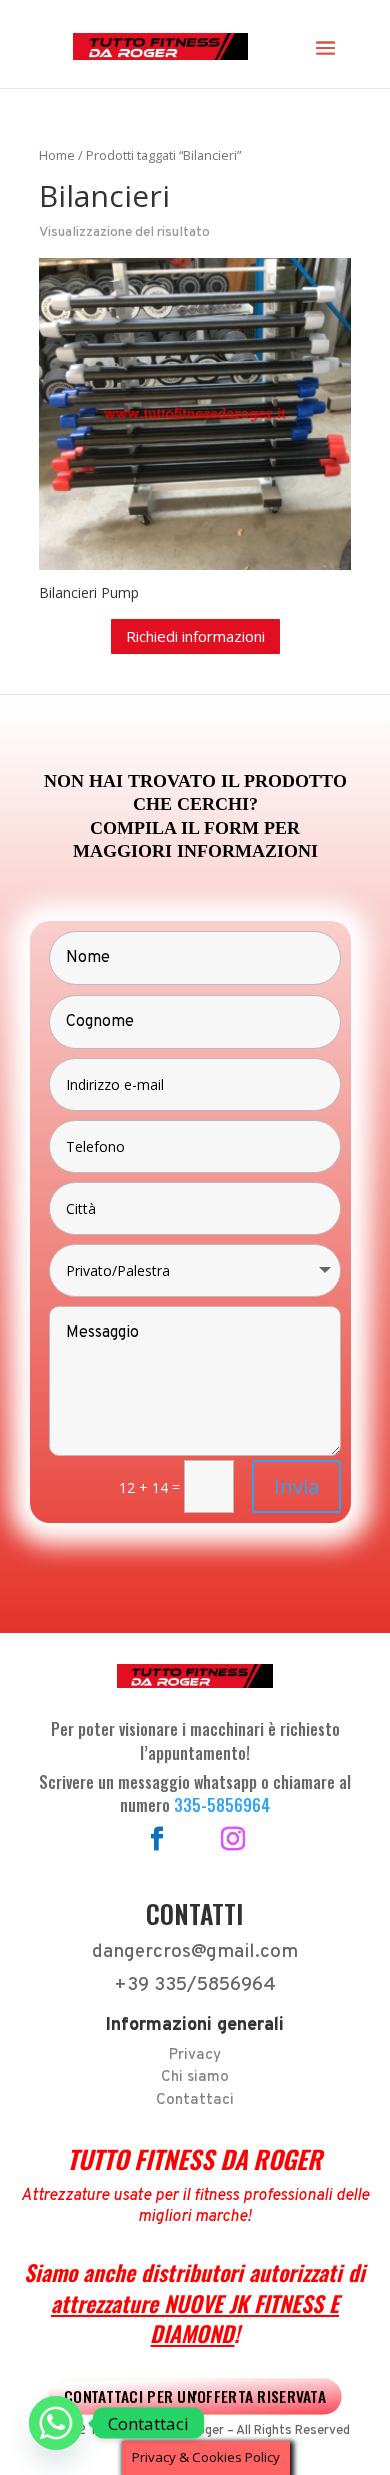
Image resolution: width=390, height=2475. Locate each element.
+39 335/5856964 (195, 1985)
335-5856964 (222, 1805)
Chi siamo (195, 2077)
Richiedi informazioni (195, 636)
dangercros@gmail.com (195, 1952)
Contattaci (195, 2100)
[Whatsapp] (56, 2423)
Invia (296, 1486)
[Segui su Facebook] (157, 1839)
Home (57, 155)
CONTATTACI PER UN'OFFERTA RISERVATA (195, 2395)
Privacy (195, 2055)
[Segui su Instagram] (233, 1839)
